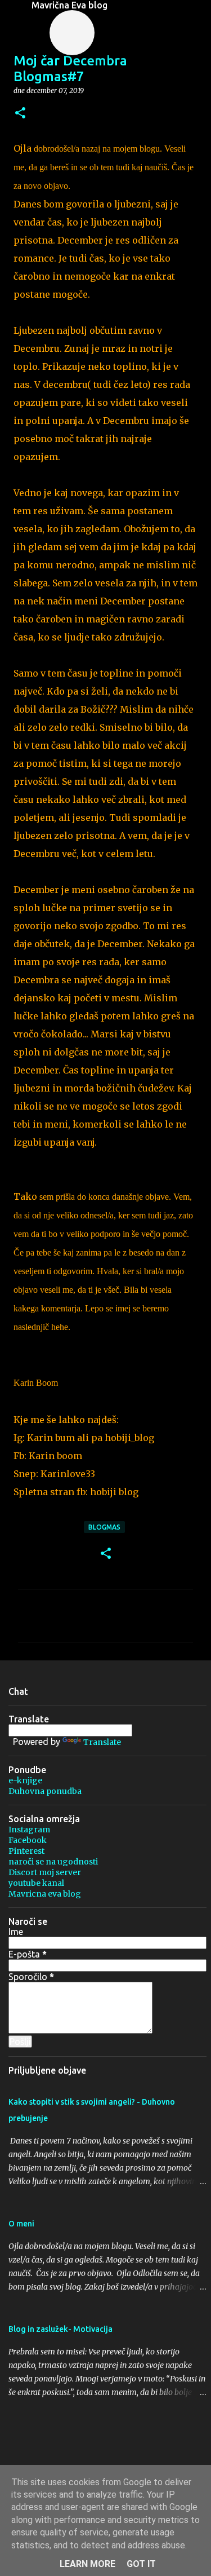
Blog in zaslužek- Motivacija (60, 2329)
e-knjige (25, 1780)
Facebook (28, 1840)
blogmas (104, 1527)
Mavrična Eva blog (69, 5)
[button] (20, 114)
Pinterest (26, 1851)
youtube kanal (36, 1883)
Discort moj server (45, 1872)
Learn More (87, 2564)
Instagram (29, 1830)
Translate (102, 1742)
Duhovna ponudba (45, 1791)
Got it (141, 2564)
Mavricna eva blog (45, 1894)
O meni (21, 2224)
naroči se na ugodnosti (53, 1862)
